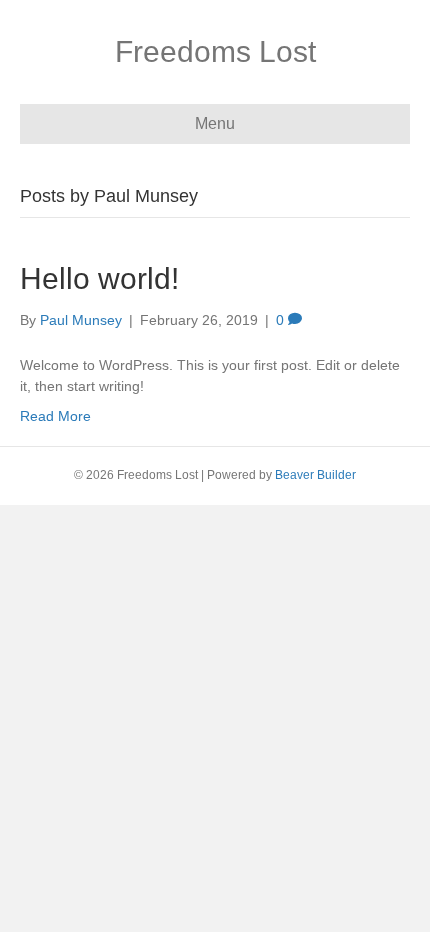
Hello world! (99, 278)
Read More (55, 416)
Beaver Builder (315, 475)
